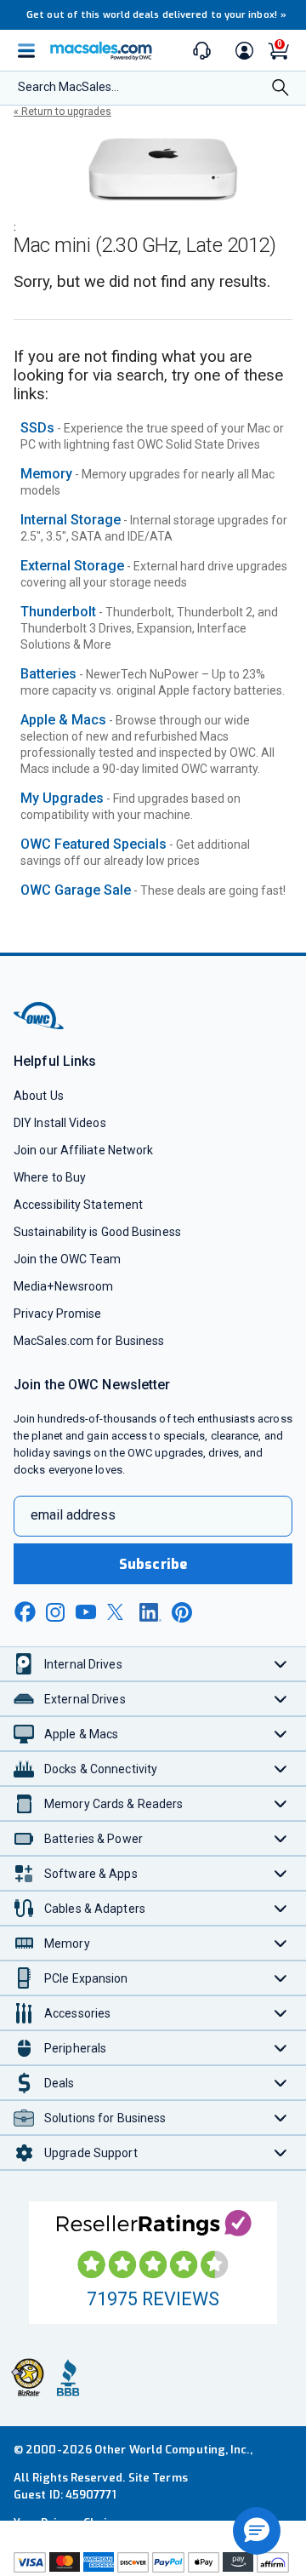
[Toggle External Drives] (281, 1699)
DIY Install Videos (60, 1123)
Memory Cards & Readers (113, 1804)
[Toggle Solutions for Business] (281, 2118)
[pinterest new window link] (182, 1612)
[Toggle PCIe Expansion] (281, 1978)
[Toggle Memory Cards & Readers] (281, 1803)
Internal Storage (71, 520)
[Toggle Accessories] (281, 2013)
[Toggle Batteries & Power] (281, 1838)
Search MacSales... (68, 87)
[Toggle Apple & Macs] (281, 1734)
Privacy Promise (57, 1314)
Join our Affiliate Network (83, 1150)
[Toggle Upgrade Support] (281, 2152)
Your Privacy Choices (70, 2523)
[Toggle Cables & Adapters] (281, 1908)
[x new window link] (118, 1612)
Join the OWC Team (68, 1259)
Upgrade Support (91, 2153)
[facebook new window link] (25, 1612)
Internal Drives (83, 1664)
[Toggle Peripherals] (281, 2048)
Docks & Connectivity (101, 1769)
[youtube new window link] (86, 1612)
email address (73, 1515)
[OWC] (40, 1026)
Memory (46, 474)
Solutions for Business (105, 2118)
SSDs (37, 428)
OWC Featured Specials (93, 844)
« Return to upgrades (62, 112)
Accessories (77, 2013)
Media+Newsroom (63, 1286)
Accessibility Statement (78, 1205)
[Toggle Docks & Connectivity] (281, 1769)
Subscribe (153, 1564)
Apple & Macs (63, 720)
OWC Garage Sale (76, 890)
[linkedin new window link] (150, 1612)
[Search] (280, 89)
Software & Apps (91, 1874)
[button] (257, 2531)
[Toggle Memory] (281, 1943)
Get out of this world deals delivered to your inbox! (156, 15)
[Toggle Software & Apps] (281, 1873)
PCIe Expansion (86, 1978)
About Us (39, 1096)
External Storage (72, 566)
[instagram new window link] (55, 1612)
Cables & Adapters (95, 1909)
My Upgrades (62, 798)
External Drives (85, 1699)
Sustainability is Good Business (97, 1232)
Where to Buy (50, 1177)
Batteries (48, 674)
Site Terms (158, 2478)
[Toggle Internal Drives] (281, 1664)
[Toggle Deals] (281, 2083)
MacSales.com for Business (89, 1341)
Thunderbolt (58, 612)
